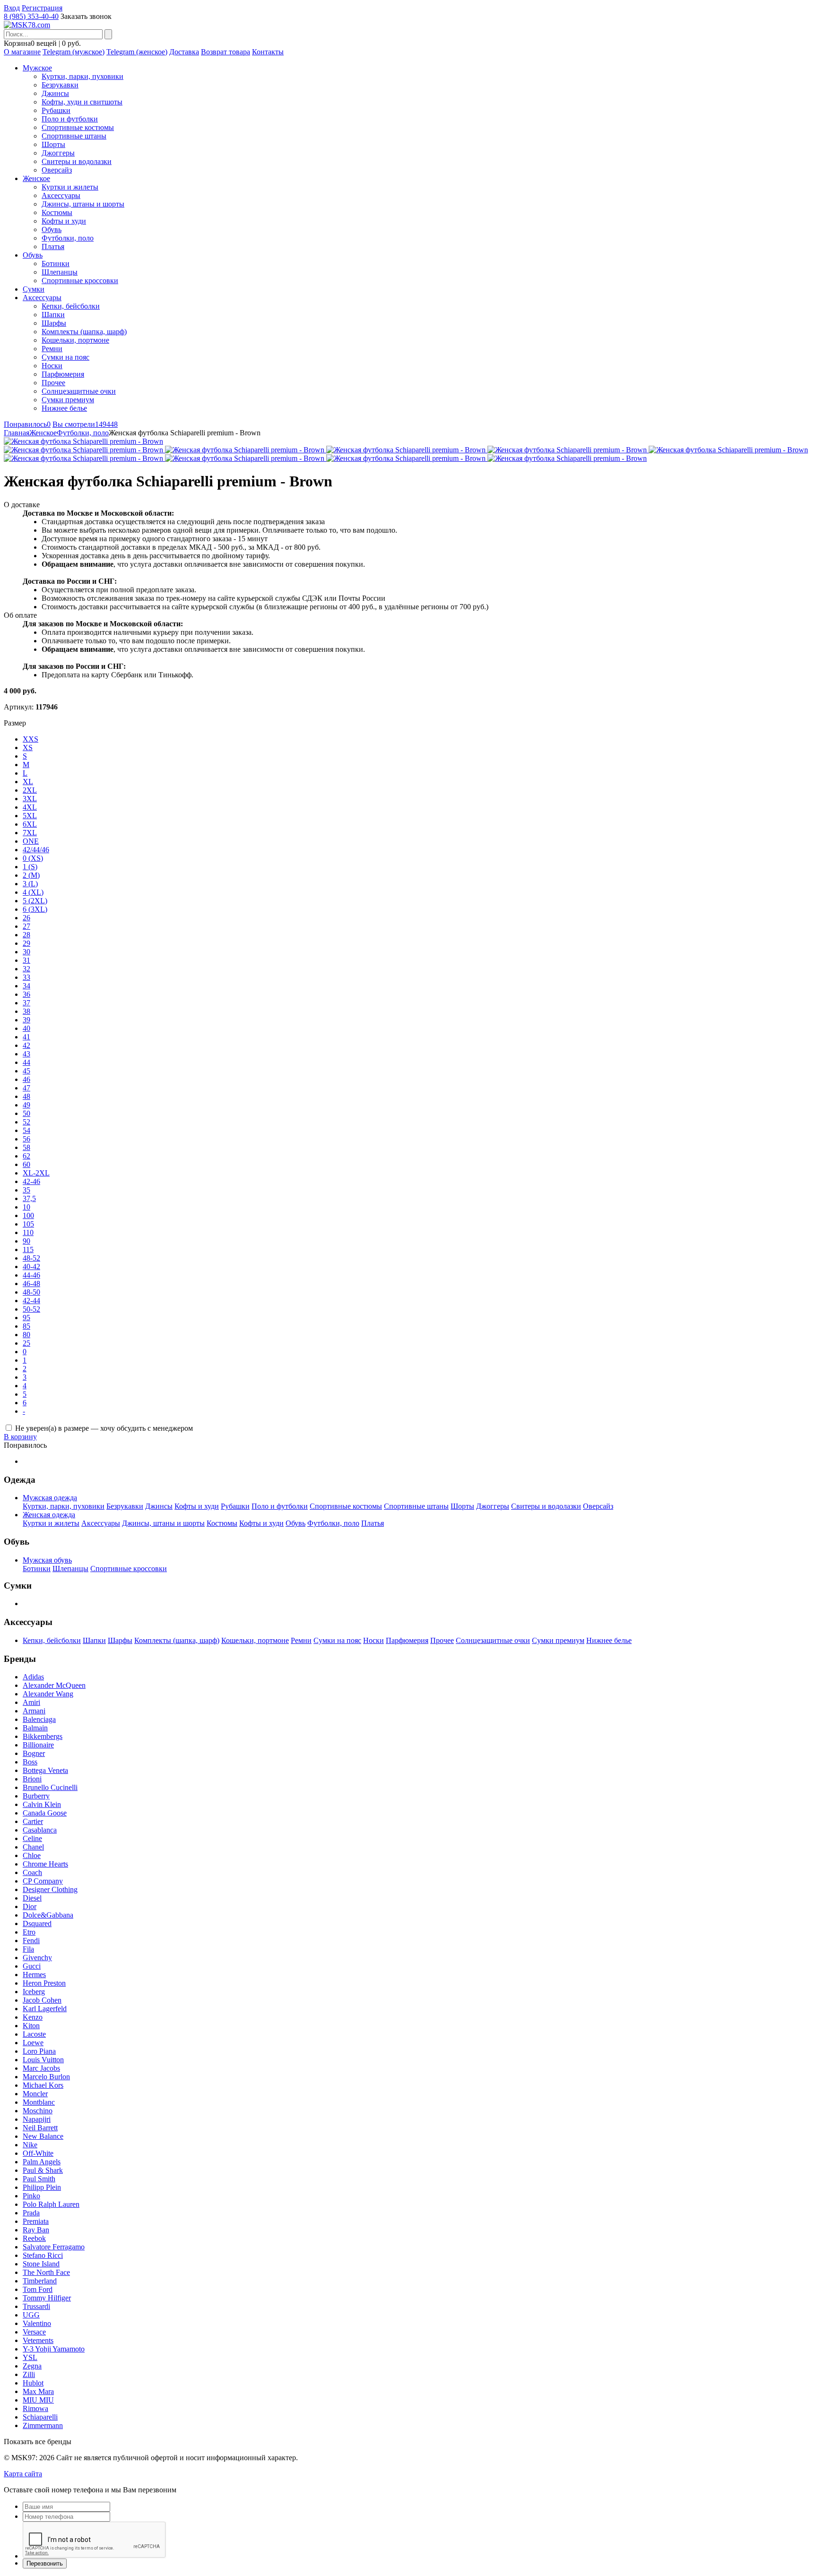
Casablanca (40, 1830)
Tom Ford (38, 2289)
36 (26, 994)
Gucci (32, 1966)
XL (28, 782)
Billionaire (38, 1745)
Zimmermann (43, 2425)
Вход (12, 8)
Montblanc (39, 2102)
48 (26, 1096)
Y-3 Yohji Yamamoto (54, 2349)
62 (26, 1156)
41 (26, 1037)
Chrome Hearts (45, 1864)
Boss (30, 1762)
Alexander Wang (48, 1694)
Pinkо (31, 2196)
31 (26, 960)
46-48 (31, 1284)
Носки (52, 366)
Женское (36, 178)
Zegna (32, 2366)
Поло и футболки (70, 119)
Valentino (37, 2323)
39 (26, 1020)
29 (26, 943)
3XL (30, 799)
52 (26, 1122)
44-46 (31, 1275)
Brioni (32, 1779)
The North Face (46, 2272)
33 (26, 977)
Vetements (38, 2340)
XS (28, 748)
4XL (30, 807)
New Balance (43, 2136)
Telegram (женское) (137, 52)
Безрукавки (60, 85)
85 (26, 1326)
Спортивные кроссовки (80, 281)
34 (26, 986)
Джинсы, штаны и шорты (83, 204)
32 (26, 969)
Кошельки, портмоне (75, 340)
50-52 (31, 1309)
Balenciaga (39, 1719)
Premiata (36, 2221)
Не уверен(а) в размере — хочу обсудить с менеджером (104, 1428)
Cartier (33, 1821)
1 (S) (30, 867)
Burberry (36, 1796)
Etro (29, 1932)
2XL (30, 790)
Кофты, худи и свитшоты (82, 102)
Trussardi (36, 2306)
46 (26, 1079)
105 (28, 1224)
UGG (31, 2315)
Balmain (35, 1728)
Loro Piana (39, 2051)
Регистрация (42, 8)
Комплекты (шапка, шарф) (84, 332)
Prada (31, 2213)
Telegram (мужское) (74, 52)
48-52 (31, 1258)
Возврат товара (226, 52)
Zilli (29, 2374)
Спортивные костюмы (78, 127)
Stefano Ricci (43, 2255)
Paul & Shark (43, 2170)
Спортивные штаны (74, 136)
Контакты (268, 52)
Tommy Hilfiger (47, 2298)
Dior (30, 1906)
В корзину (20, 1437)
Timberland (40, 2281)
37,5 (29, 1198)
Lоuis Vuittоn (43, 2060)
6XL (30, 824)
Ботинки (56, 264)
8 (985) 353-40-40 (31, 16)
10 (26, 1207)
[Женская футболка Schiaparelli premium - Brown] (83, 441)
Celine (32, 1838)
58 (26, 1147)
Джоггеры (58, 153)
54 (26, 1130)
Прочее (53, 383)
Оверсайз (57, 170)
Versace (34, 2332)
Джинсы (55, 93)
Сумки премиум (68, 400)
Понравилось (27, 424)
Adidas (33, 1677)
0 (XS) (33, 858)
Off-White (38, 2153)
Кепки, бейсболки (71, 306)
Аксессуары (61, 195)
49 (26, 1105)
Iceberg (34, 1992)
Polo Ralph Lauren (51, 2204)
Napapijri (37, 2119)
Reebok (34, 2238)
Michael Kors (43, 2085)
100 (28, 1215)
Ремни (52, 349)
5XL (30, 816)
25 (26, 1343)
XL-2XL (36, 1173)
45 (26, 1071)
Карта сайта (23, 2474)
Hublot (33, 2383)
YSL (30, 2357)
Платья (53, 246)
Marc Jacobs (41, 2068)
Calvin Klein (42, 1804)
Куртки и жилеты (70, 187)
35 (26, 1190)
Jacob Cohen (42, 2000)
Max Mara (38, 2391)
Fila (28, 1949)
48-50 (31, 1292)
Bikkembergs (43, 1736)
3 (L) (30, 884)
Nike (30, 2145)
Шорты (53, 144)
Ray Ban (36, 2230)
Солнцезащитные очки (79, 391)
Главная (17, 433)
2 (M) (31, 875)
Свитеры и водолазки (77, 161)
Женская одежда (49, 1515)
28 (26, 935)
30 (26, 952)
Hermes (34, 1975)
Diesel (32, 1898)
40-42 (31, 1266)
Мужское (37, 68)
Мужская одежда (50, 1498)
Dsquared (37, 1923)
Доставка (184, 52)
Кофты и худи (64, 221)
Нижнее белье (64, 408)
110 (28, 1232)
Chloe (32, 1855)
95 (26, 1318)
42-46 (31, 1181)
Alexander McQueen (54, 1685)
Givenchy (37, 1958)
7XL (30, 833)
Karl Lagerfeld (45, 2009)
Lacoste (34, 2034)
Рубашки (56, 110)
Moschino (38, 2111)
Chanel (33, 1847)
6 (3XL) (35, 909)
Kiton (31, 2026)
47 (26, 1088)
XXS (30, 739)
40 (26, 1028)
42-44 (31, 1301)
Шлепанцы (60, 272)
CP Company (43, 1881)
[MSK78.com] (27, 25)
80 (26, 1335)
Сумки (34, 289)
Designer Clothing (50, 1889)
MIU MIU (38, 2400)
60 (26, 1164)
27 (26, 926)
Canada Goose (45, 1813)
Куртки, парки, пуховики (83, 76)
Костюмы (57, 212)
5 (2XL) (35, 901)
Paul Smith (39, 2179)
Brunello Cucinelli (50, 1787)
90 (26, 1241)
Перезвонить (45, 2563)
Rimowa (35, 2408)
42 (26, 1045)
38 (26, 1011)
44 (26, 1062)
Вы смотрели (85, 424)
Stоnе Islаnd (41, 2264)
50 (26, 1113)
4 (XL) (33, 892)
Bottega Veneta (45, 1770)
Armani (34, 1711)
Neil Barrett (40, 2128)
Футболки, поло (68, 238)
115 (28, 1249)
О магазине (22, 52)
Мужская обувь (47, 1560)
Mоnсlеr (35, 2094)
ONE (31, 841)
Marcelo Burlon (46, 2077)
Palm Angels (42, 2162)
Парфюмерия (63, 374)
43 (26, 1054)
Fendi (31, 1941)
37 (26, 1003)
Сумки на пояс (65, 357)
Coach (32, 1872)
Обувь (52, 229)
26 (26, 918)
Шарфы (54, 323)
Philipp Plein (42, 2187)
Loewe (33, 2043)
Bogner (34, 1753)
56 (26, 1139)
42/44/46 (36, 850)
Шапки (53, 315)
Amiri (31, 1702)
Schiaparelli (40, 2417)
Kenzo (33, 2017)
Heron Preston (44, 1983)
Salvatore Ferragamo (54, 2247)
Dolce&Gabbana (48, 1915)
